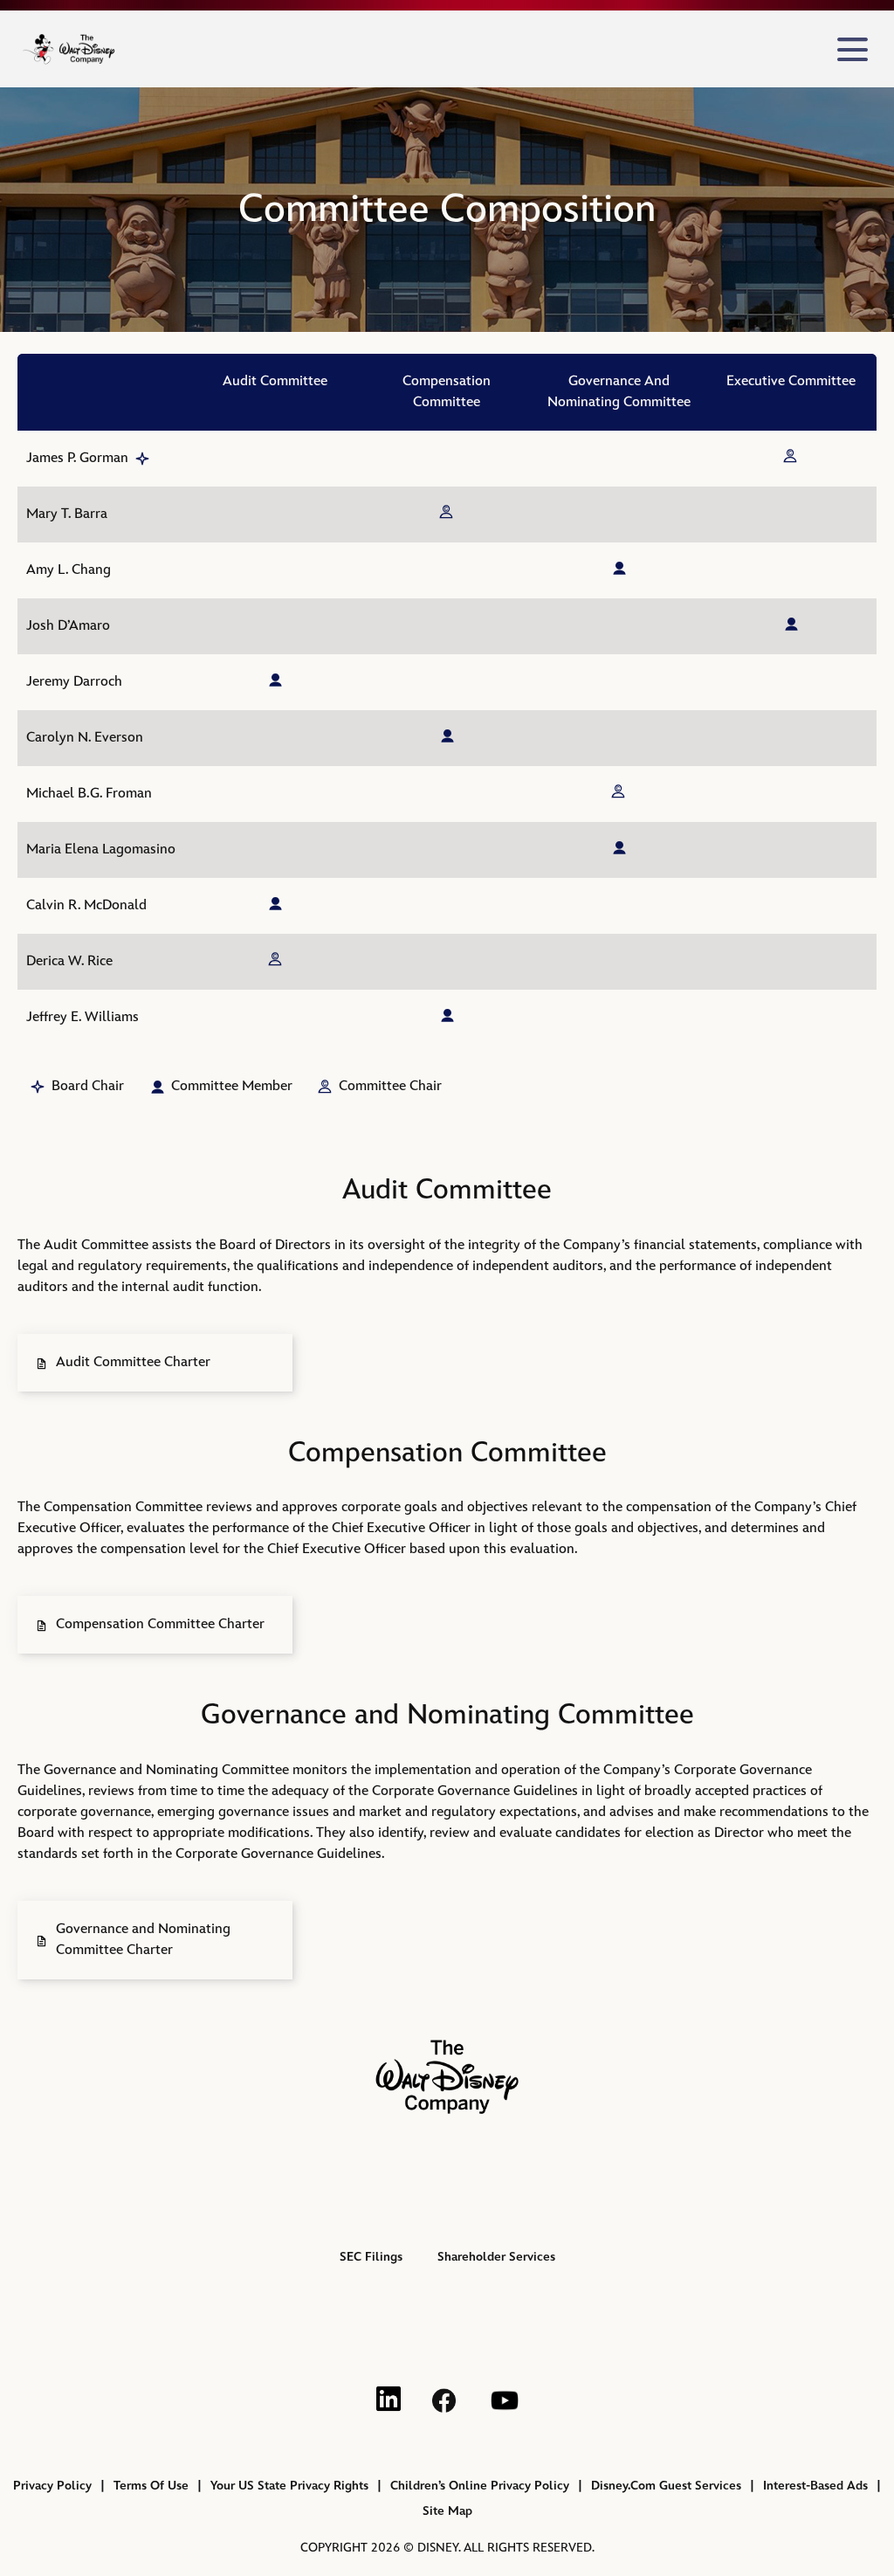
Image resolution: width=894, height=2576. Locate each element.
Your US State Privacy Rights (289, 2486)
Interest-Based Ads (815, 2486)
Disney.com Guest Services (666, 2486)
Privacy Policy (52, 2486)
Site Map (447, 2511)
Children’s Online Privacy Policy (480, 2486)
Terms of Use (151, 2486)
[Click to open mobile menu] (853, 49)
